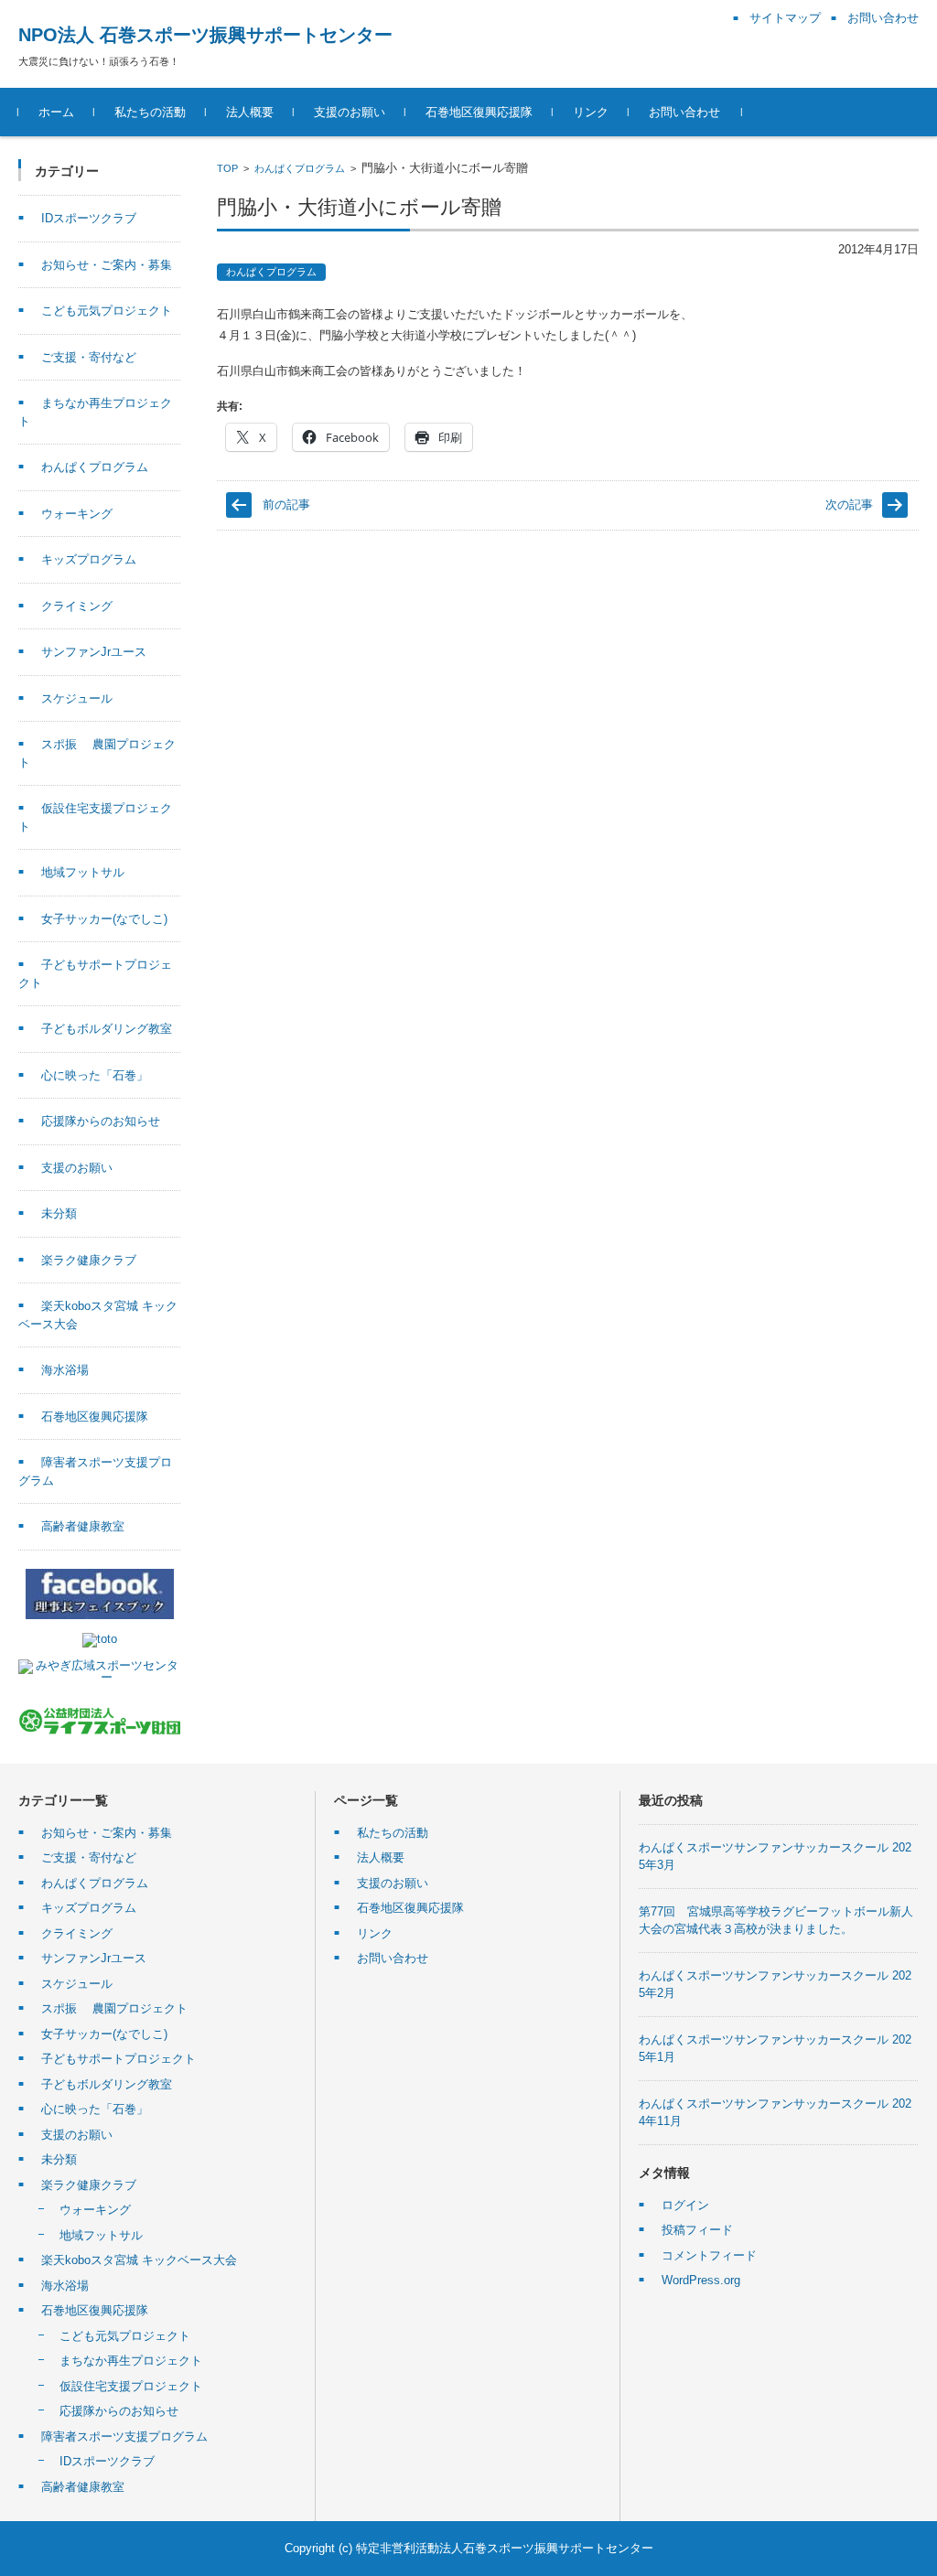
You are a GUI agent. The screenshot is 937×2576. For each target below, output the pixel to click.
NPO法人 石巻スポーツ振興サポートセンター (205, 35)
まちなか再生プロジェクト (131, 2361)
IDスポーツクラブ (89, 218)
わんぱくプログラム (300, 168)
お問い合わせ (684, 112)
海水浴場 (65, 1370)
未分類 (59, 1213)
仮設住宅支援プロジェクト (131, 2386)
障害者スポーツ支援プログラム (124, 2436)
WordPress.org (701, 2280)
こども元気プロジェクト (107, 311)
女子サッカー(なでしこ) (104, 919)
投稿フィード (697, 2230)
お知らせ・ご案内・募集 (107, 265)
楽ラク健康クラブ (89, 1260)
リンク (591, 112)
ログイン (685, 2205)
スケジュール (77, 698)
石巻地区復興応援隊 (479, 112)
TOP (227, 168)
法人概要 (250, 112)
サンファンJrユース (94, 652)
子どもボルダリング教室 (107, 1029)
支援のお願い (350, 112)
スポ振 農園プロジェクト (114, 2008)
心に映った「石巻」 (95, 1075)
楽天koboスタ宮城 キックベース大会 (139, 2260)
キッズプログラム (89, 559)
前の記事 (286, 504)
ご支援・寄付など (89, 357)
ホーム (56, 112)
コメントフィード (709, 2255)
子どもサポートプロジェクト (118, 2059)
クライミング (77, 606)
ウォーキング (77, 514)
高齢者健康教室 (83, 1526)
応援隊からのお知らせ (101, 1121)
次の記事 (849, 504)
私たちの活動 (150, 112)
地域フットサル (83, 872)
